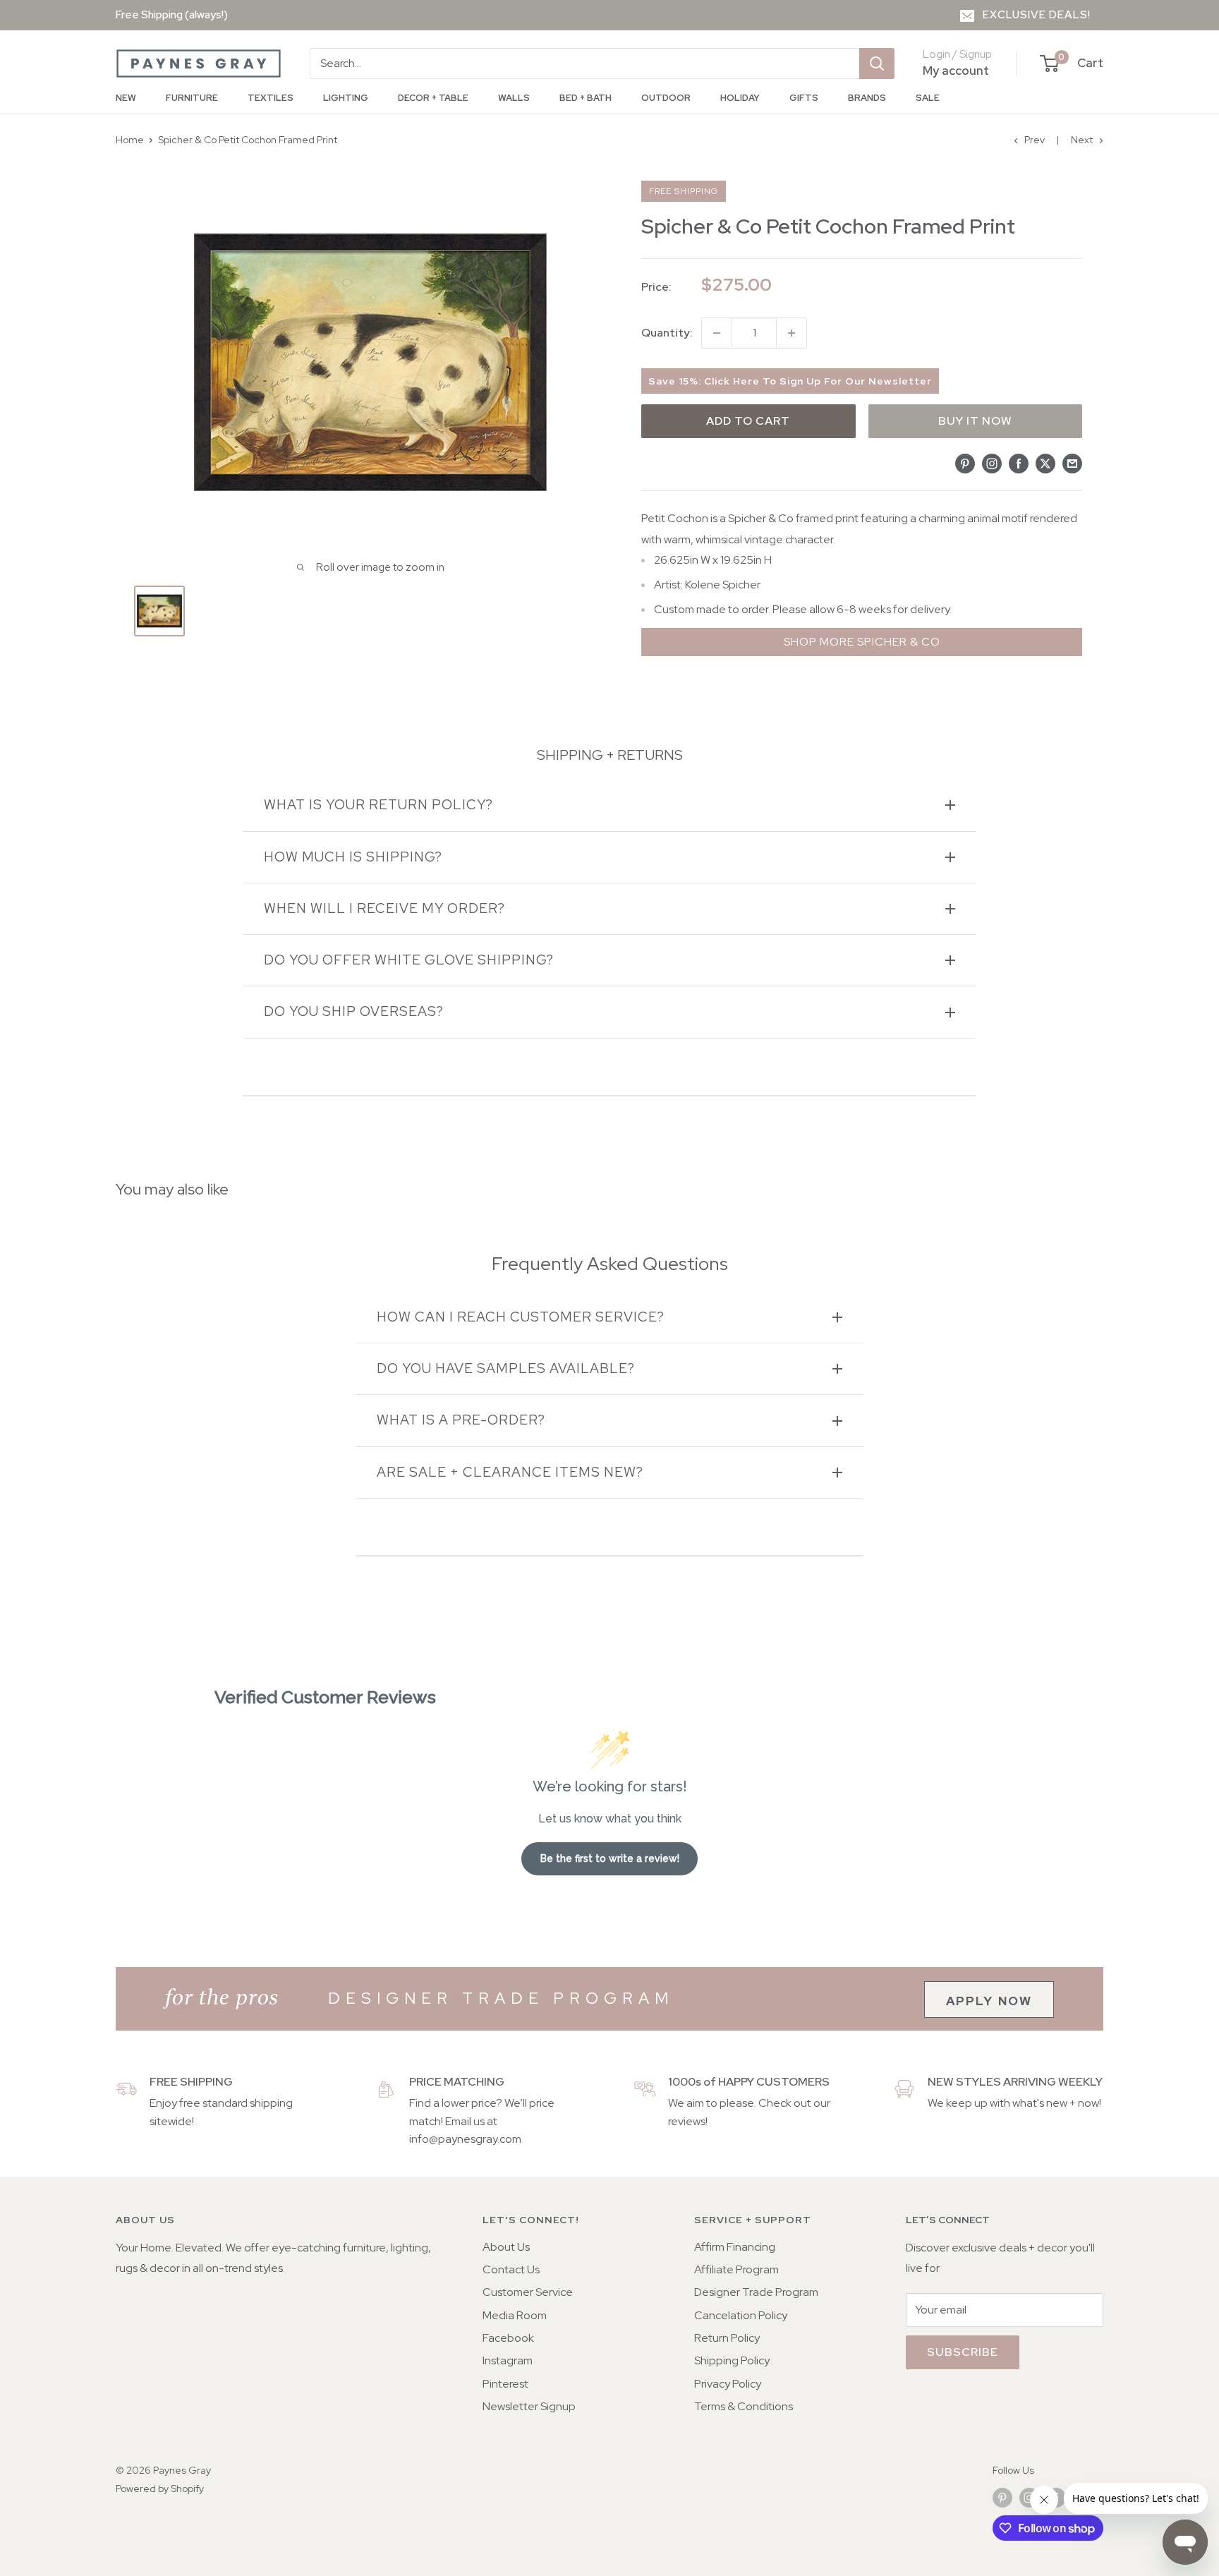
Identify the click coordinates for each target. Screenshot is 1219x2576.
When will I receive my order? (384, 908)
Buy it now (975, 421)
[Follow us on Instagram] (1029, 2497)
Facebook (508, 2338)
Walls (514, 98)
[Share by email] (1072, 463)
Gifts (804, 98)
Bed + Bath (586, 98)
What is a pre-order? (461, 1420)
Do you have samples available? (506, 1368)
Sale (928, 98)
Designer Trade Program (756, 2292)
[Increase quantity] (792, 333)
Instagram (508, 2360)
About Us (506, 2247)
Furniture (192, 98)
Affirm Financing (735, 2247)
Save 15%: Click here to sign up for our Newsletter (790, 381)
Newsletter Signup (529, 2406)
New (126, 98)
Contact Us (511, 2269)
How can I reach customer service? (521, 1317)
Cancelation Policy (741, 2315)
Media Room (515, 2315)
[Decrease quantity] (717, 333)
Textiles (271, 98)
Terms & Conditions (744, 2406)
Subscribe (963, 2352)
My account (956, 71)
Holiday (740, 98)
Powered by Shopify (160, 2489)
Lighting (346, 98)
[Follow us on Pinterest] (1002, 2497)
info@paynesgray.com (465, 2139)
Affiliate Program (736, 2269)
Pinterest (505, 2384)
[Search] (877, 64)
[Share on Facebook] (1019, 463)
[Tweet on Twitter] (1045, 463)
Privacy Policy (728, 2384)
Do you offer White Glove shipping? (409, 960)
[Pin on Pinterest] (965, 463)
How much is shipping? (353, 857)
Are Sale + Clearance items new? (510, 1472)
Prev (1035, 140)
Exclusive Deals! (1037, 15)
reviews (687, 2121)
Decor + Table (433, 98)
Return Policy (727, 2338)
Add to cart (748, 421)
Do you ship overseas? (354, 1011)
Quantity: (667, 333)
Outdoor (666, 98)
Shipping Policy (732, 2360)
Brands (867, 98)
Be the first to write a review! (610, 1858)
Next (1082, 140)
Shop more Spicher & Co (862, 642)
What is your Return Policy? (378, 805)
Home (130, 140)
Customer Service (528, 2292)
